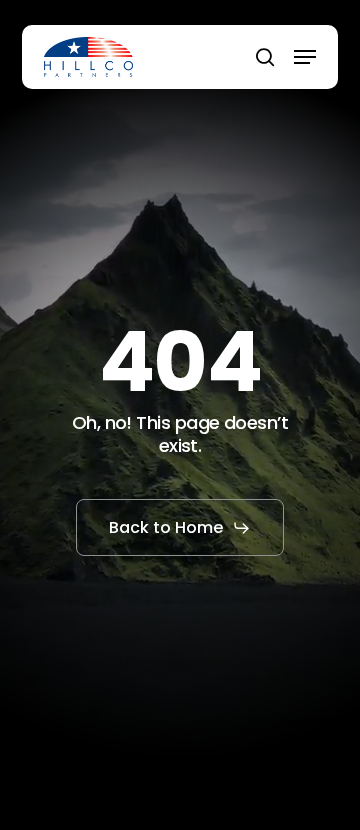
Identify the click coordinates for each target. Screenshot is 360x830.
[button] (305, 57)
